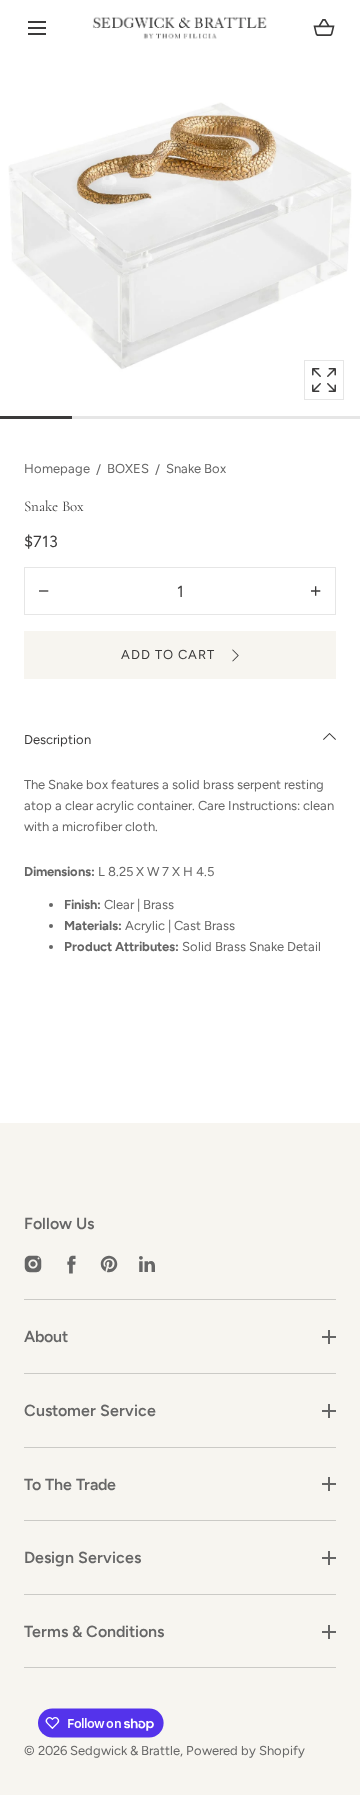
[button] (36, 28)
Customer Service (90, 1410)
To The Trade (70, 1484)
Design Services (82, 1557)
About (46, 1336)
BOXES (128, 468)
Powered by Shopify (245, 1750)
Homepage (57, 468)
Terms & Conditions (94, 1631)
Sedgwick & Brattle (125, 1750)
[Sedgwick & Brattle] (180, 28)
